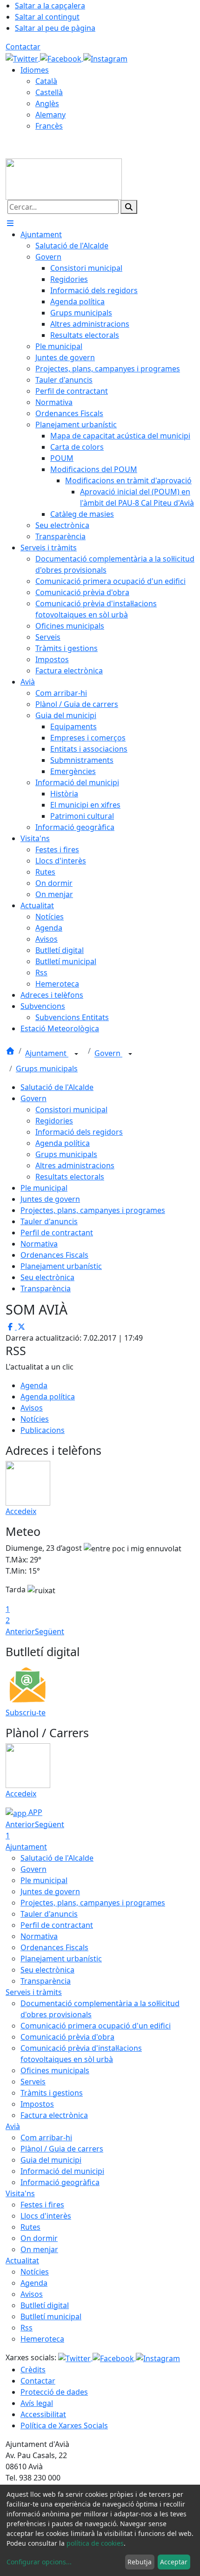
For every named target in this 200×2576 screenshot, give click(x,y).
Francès (49, 126)
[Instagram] (105, 58)
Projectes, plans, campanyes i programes (93, 1210)
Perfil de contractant (57, 1233)
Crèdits (33, 2370)
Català (46, 81)
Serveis (33, 2082)
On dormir (39, 2238)
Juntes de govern (50, 1199)
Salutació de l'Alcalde (57, 1087)
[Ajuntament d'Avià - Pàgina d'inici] (64, 178)
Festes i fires (42, 2205)
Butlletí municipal (51, 2316)
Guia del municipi (51, 2160)
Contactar (23, 47)
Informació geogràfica (60, 2182)
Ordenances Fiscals (54, 1255)
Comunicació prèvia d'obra (67, 2037)
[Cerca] (129, 207)
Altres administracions (75, 1165)
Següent (50, 1631)
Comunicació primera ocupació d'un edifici (96, 2026)
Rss (27, 2328)
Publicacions (43, 1430)
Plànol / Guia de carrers (62, 2149)
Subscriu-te (26, 1713)
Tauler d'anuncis (49, 1221)
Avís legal (37, 2403)
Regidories (54, 1121)
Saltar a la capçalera (50, 6)
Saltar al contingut (47, 17)
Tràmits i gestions (52, 2093)
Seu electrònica (47, 1277)
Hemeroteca (42, 2339)
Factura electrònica (54, 2115)
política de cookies (95, 2543)
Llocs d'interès (46, 2216)
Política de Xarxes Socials (64, 2425)
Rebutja (140, 2562)
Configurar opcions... (39, 2562)
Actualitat (22, 2261)
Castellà (49, 92)
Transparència (46, 1288)
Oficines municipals (55, 2070)
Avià (13, 2126)
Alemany (50, 115)
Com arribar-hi (46, 2138)
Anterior (20, 1631)
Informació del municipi (62, 2171)
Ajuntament (47, 1054)
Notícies (35, 1419)
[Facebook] (62, 58)
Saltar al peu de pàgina (55, 28)
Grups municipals (47, 1069)
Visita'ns (20, 2193)
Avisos (32, 1408)
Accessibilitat (43, 2414)
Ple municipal (44, 1188)
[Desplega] (76, 1054)
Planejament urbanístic (61, 1266)
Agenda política (63, 1143)
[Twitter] (23, 58)
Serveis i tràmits (34, 1992)
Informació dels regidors (79, 1132)
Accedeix (21, 1511)
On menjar (39, 2249)
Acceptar (174, 2562)
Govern (108, 1054)
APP (34, 1812)
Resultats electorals (70, 1177)
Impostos (37, 2104)
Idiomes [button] (35, 70)
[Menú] (10, 223)
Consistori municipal (71, 1110)
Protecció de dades (54, 2392)
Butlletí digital (45, 2305)
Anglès (47, 103)
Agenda (34, 1385)
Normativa (39, 1244)
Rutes (30, 2227)
